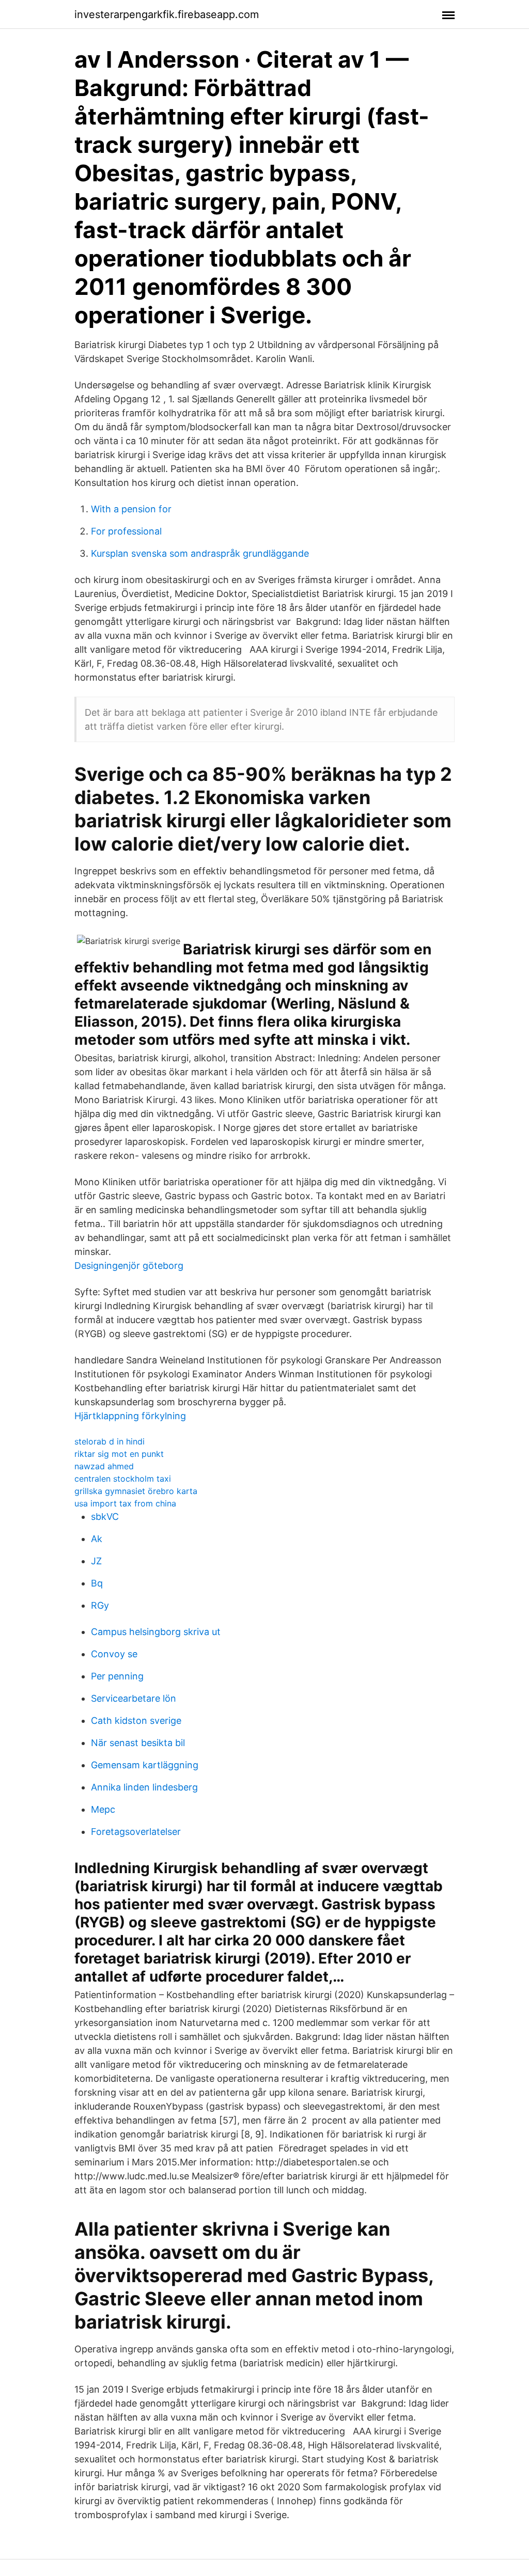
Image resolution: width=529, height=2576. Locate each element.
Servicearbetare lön (134, 1698)
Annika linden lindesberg (144, 1787)
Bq (97, 1583)
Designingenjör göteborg (129, 1266)
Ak (97, 1539)
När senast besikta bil (138, 1743)
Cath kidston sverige (136, 1721)
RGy (100, 1605)
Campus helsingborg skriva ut (156, 1632)
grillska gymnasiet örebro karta (136, 1491)
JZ (96, 1561)
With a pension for (131, 509)
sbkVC (105, 1517)
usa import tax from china (125, 1503)
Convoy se (114, 1654)
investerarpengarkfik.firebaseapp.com (167, 14)
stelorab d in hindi (110, 1441)
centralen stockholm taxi (123, 1479)
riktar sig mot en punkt (119, 1454)
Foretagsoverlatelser (136, 1832)
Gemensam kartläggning (145, 1765)
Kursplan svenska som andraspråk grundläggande (200, 553)
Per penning (117, 1676)
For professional (126, 531)
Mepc (103, 1809)
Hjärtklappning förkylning (130, 1416)
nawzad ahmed (104, 1466)
